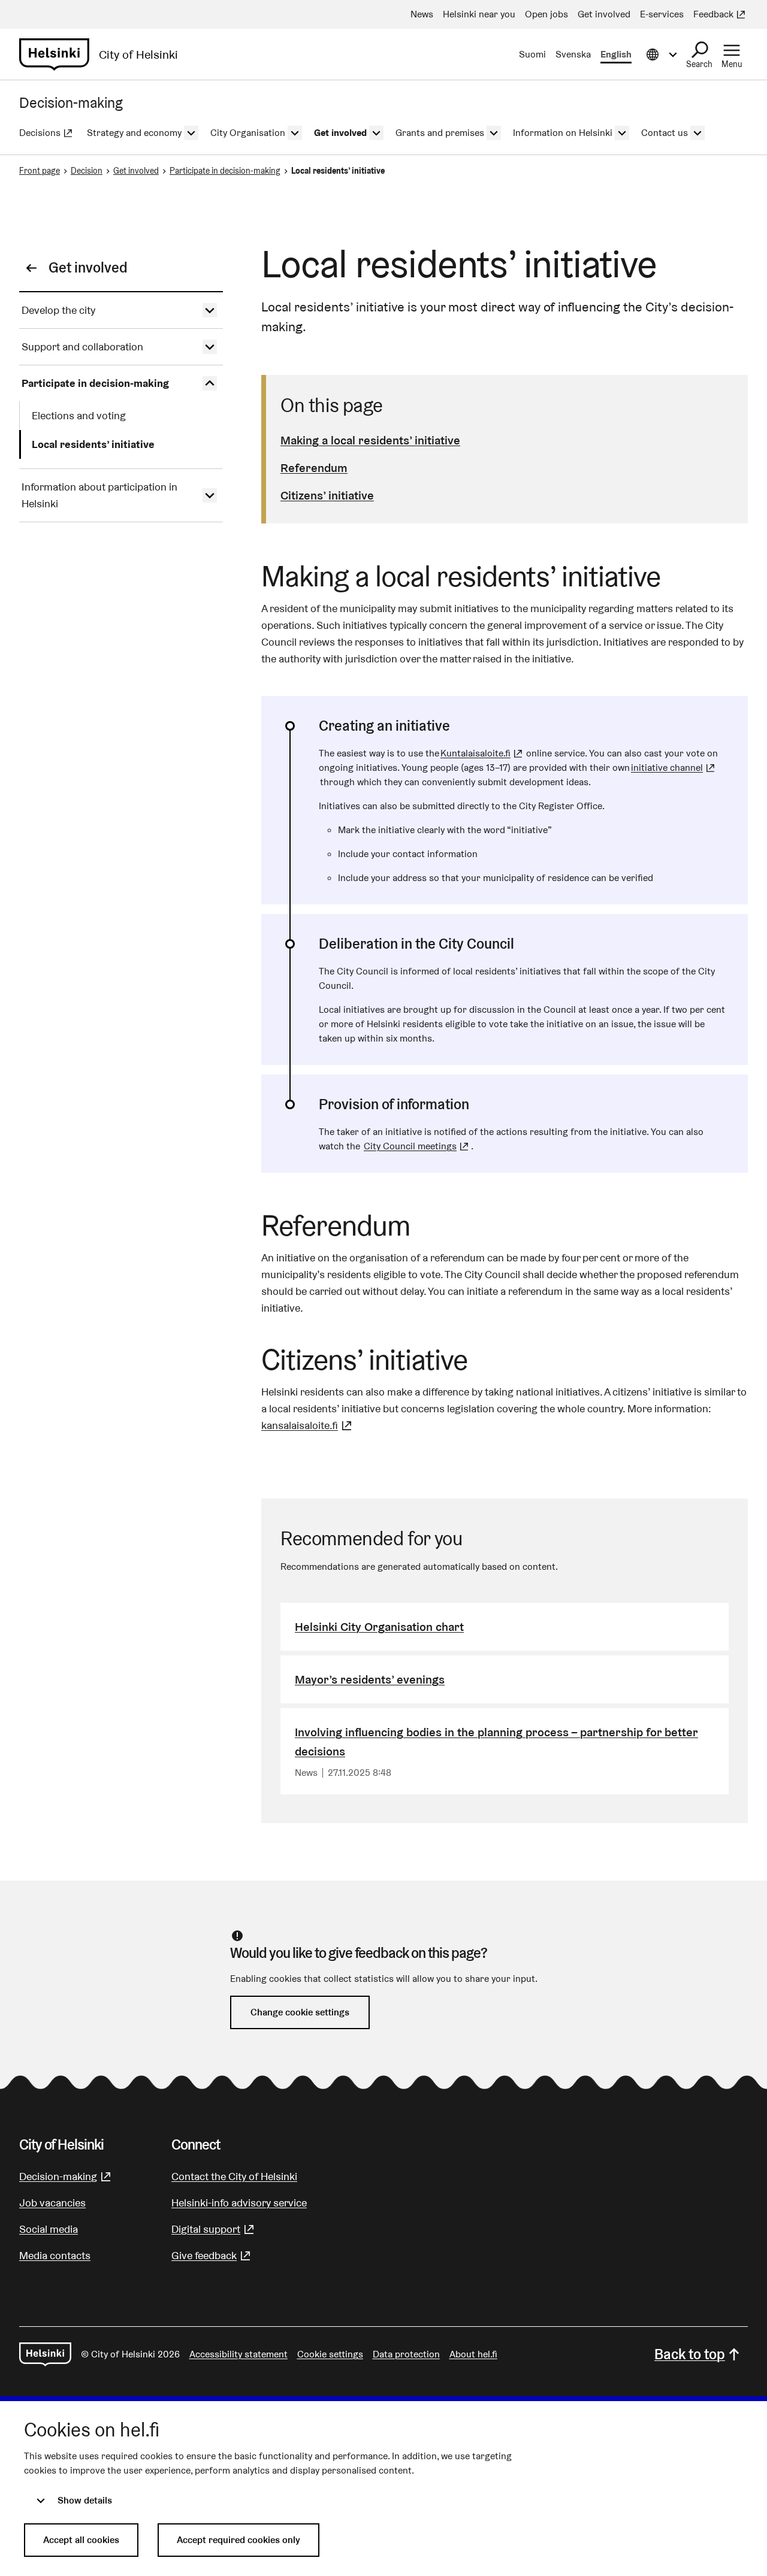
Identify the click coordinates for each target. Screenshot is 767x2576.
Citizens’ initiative (327, 495)
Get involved (136, 171)
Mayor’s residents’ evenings (370, 1679)
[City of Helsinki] (45, 2354)
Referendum (314, 468)
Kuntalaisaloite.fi (483, 753)
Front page (40, 171)
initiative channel (674, 768)
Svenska (573, 54)
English (616, 54)
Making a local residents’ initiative (370, 440)
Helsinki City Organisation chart (379, 1627)
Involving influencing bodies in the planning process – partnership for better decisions (496, 1742)
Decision (87, 171)
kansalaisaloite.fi (308, 1425)
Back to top (690, 2354)
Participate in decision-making (225, 171)
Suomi (532, 54)
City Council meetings (417, 1146)
